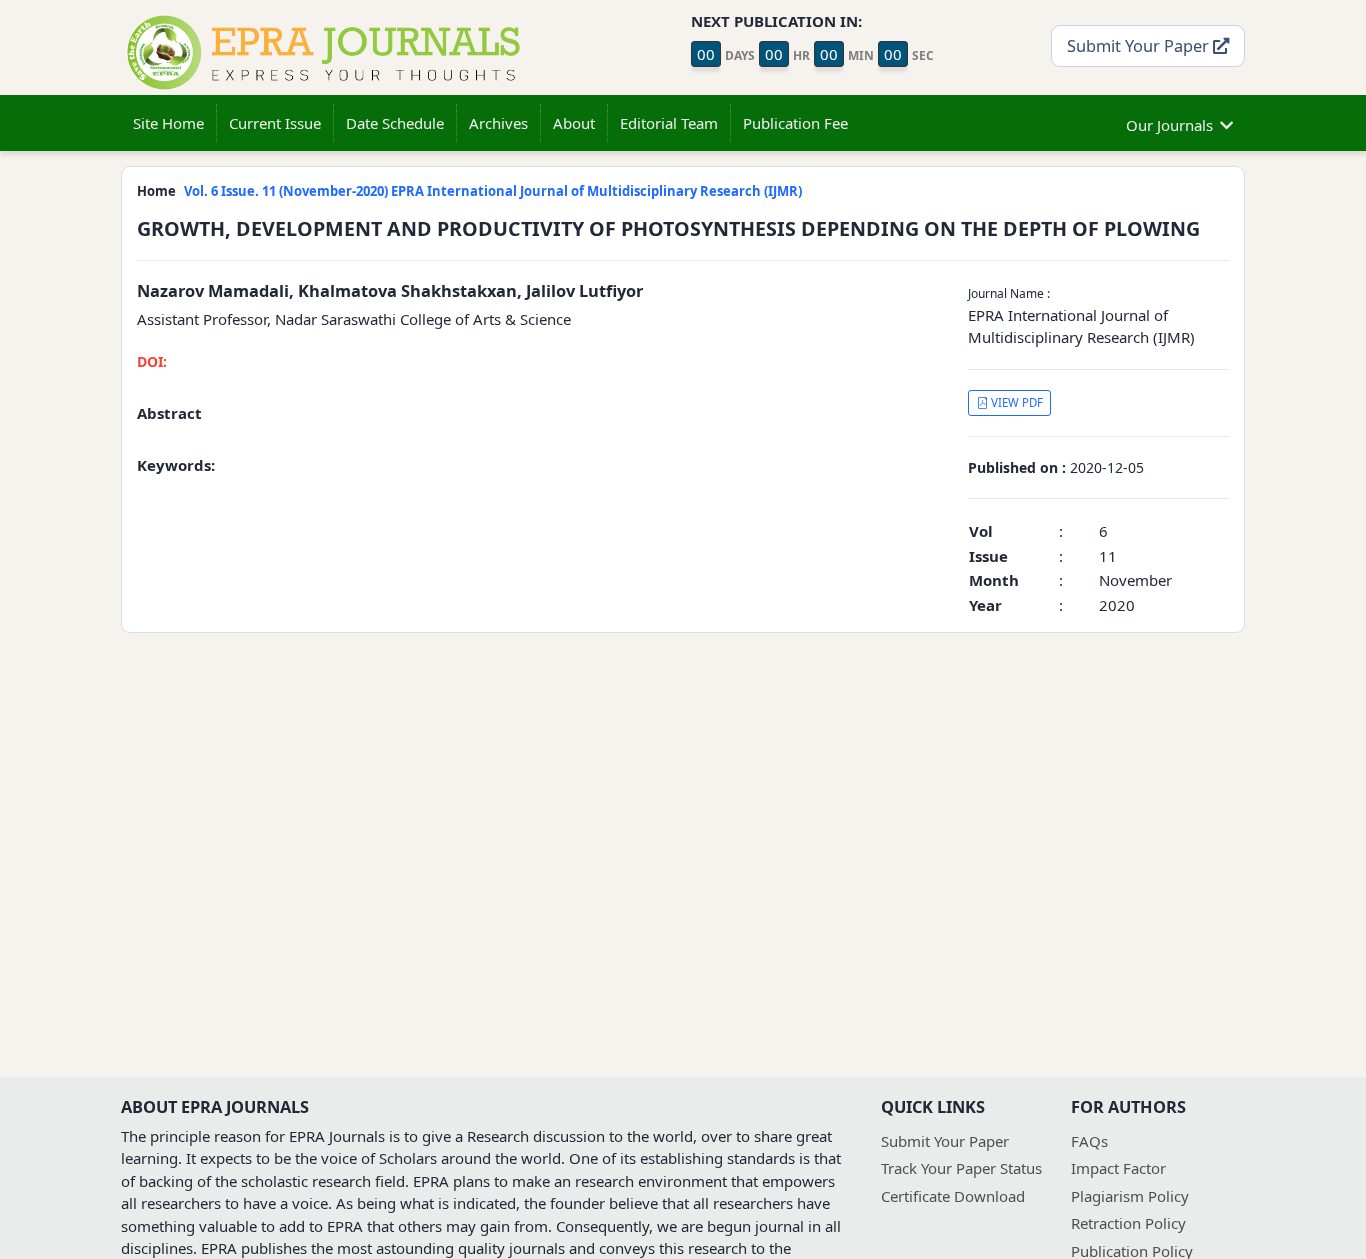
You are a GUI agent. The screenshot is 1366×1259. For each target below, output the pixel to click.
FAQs (1089, 1141)
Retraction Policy (1128, 1223)
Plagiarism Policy (1130, 1196)
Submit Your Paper (1140, 45)
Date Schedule (395, 123)
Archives (498, 123)
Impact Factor (1118, 1168)
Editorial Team (669, 123)
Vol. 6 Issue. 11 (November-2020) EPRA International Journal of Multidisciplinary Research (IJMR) (493, 191)
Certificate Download (953, 1196)
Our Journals (1169, 125)
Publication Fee (795, 123)
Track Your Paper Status (961, 1168)
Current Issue (275, 123)
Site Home (168, 123)
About (574, 123)
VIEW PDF (1015, 402)
